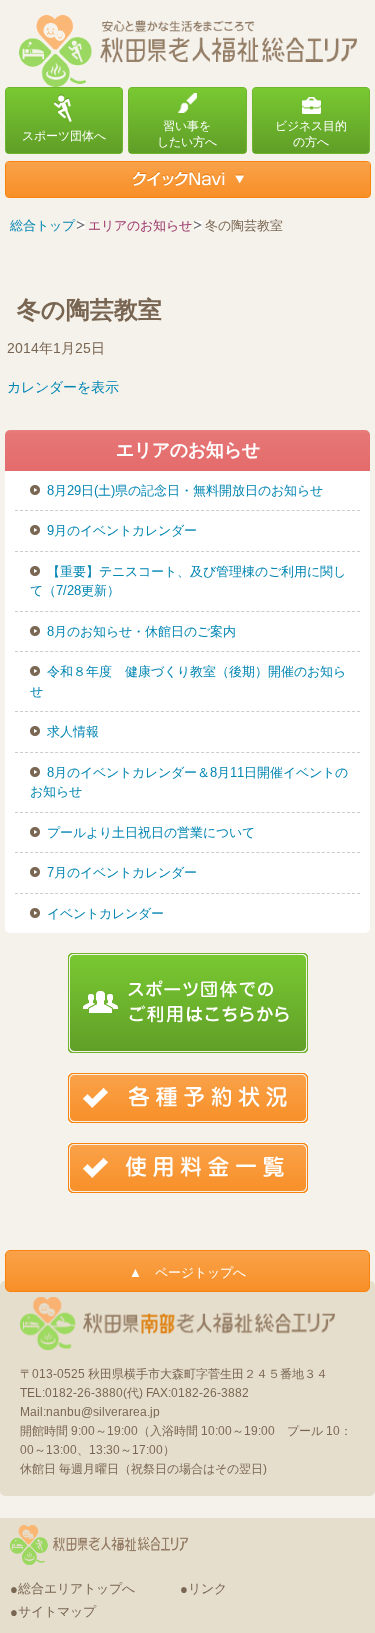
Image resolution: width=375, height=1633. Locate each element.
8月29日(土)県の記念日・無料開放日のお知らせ (185, 490)
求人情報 (73, 731)
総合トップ (42, 225)
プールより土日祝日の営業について (151, 832)
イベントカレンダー (105, 913)
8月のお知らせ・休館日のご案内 (141, 631)
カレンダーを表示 (63, 387)
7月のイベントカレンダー (122, 872)
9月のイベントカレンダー (122, 530)
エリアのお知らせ (140, 225)
